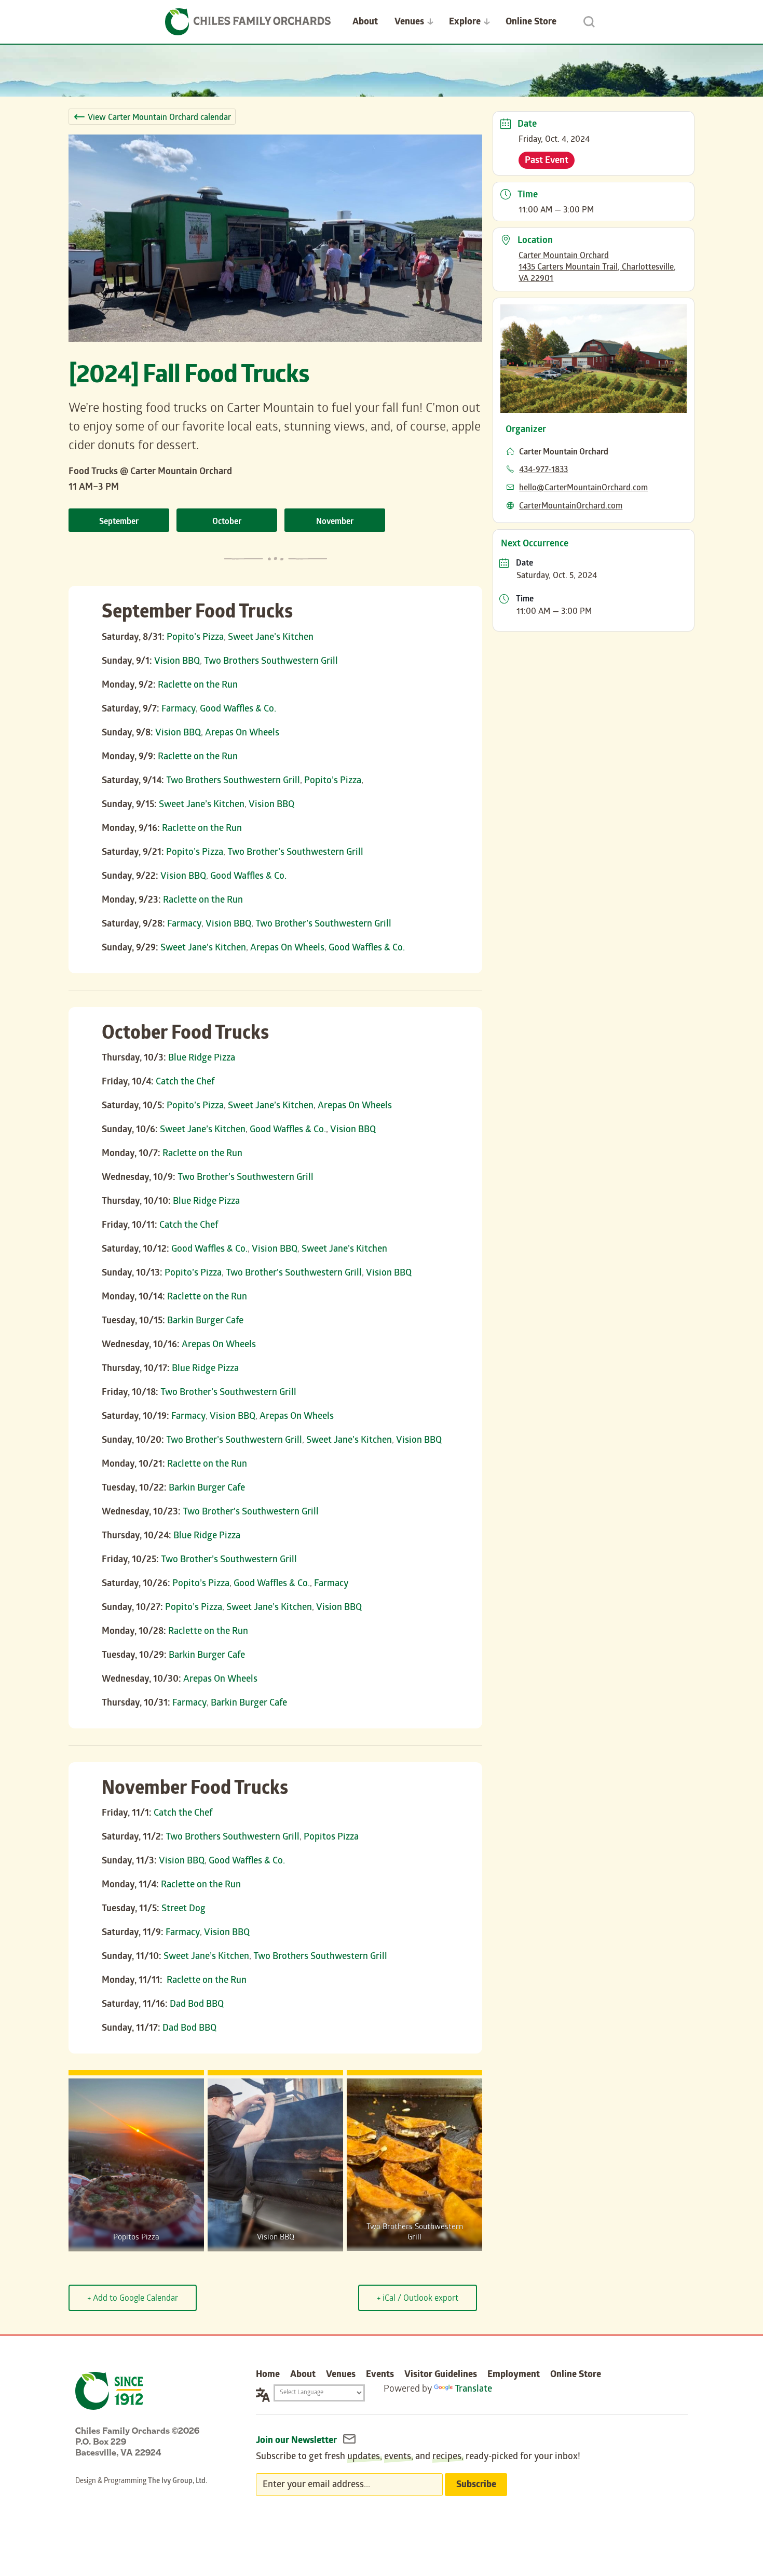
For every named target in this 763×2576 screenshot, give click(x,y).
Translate (473, 2390)
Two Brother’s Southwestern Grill (295, 853)
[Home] (248, 22)
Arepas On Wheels (242, 734)
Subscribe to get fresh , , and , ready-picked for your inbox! (418, 2457)
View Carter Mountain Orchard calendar (159, 118)
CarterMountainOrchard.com (571, 507)
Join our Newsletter (297, 2441)
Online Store (531, 23)
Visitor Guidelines (441, 2375)
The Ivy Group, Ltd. (178, 2482)
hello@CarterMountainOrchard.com (583, 488)
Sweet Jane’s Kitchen (271, 638)
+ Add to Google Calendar (133, 2299)
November (335, 522)
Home (268, 2375)
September (119, 522)
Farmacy (179, 710)
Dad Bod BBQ (197, 2005)
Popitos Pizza (331, 1838)
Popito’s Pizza (195, 638)
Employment (514, 2375)
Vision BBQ (177, 662)
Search (589, 22)
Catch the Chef (185, 1083)
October (227, 522)
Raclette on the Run (198, 686)
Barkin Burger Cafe (205, 1321)
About (365, 23)
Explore (465, 23)
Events (380, 2375)
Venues (409, 23)
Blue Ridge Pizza (202, 1059)
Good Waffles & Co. (238, 710)
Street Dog (183, 1909)
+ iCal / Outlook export (418, 2299)
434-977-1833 (543, 470)
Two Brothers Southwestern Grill (271, 662)
